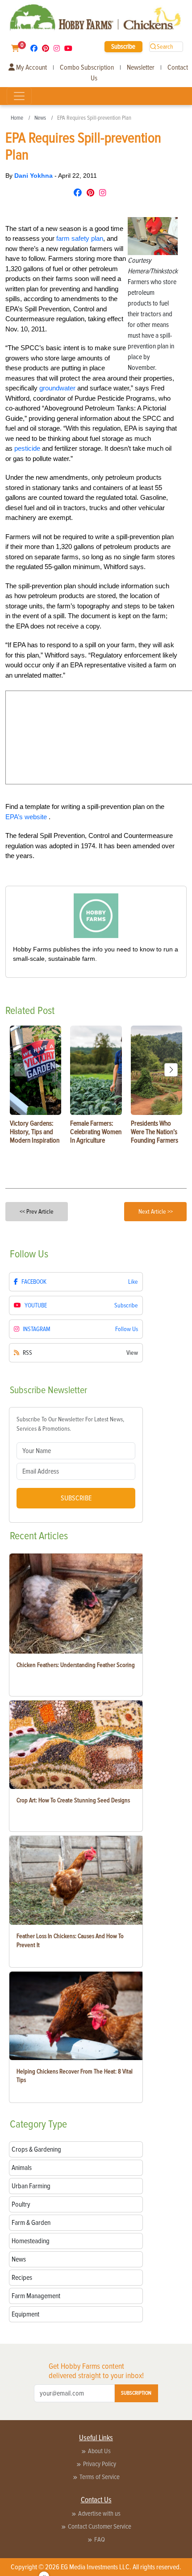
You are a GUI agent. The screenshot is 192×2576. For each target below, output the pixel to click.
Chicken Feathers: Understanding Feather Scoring (76, 1665)
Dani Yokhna (34, 176)
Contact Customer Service (100, 2526)
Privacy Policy (100, 2464)
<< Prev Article (37, 1212)
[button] (171, 1070)
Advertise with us (99, 2513)
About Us (99, 2451)
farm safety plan (80, 238)
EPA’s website (27, 817)
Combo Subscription (87, 67)
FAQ (100, 2539)
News (40, 118)
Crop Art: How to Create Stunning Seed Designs (73, 1800)
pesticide (27, 448)
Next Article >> (156, 1212)
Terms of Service (100, 2477)
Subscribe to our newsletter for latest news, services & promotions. (70, 1424)
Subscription (136, 2393)
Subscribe (123, 46)
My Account (31, 67)
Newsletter (141, 67)
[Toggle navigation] (19, 96)
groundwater (57, 388)
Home (17, 118)
